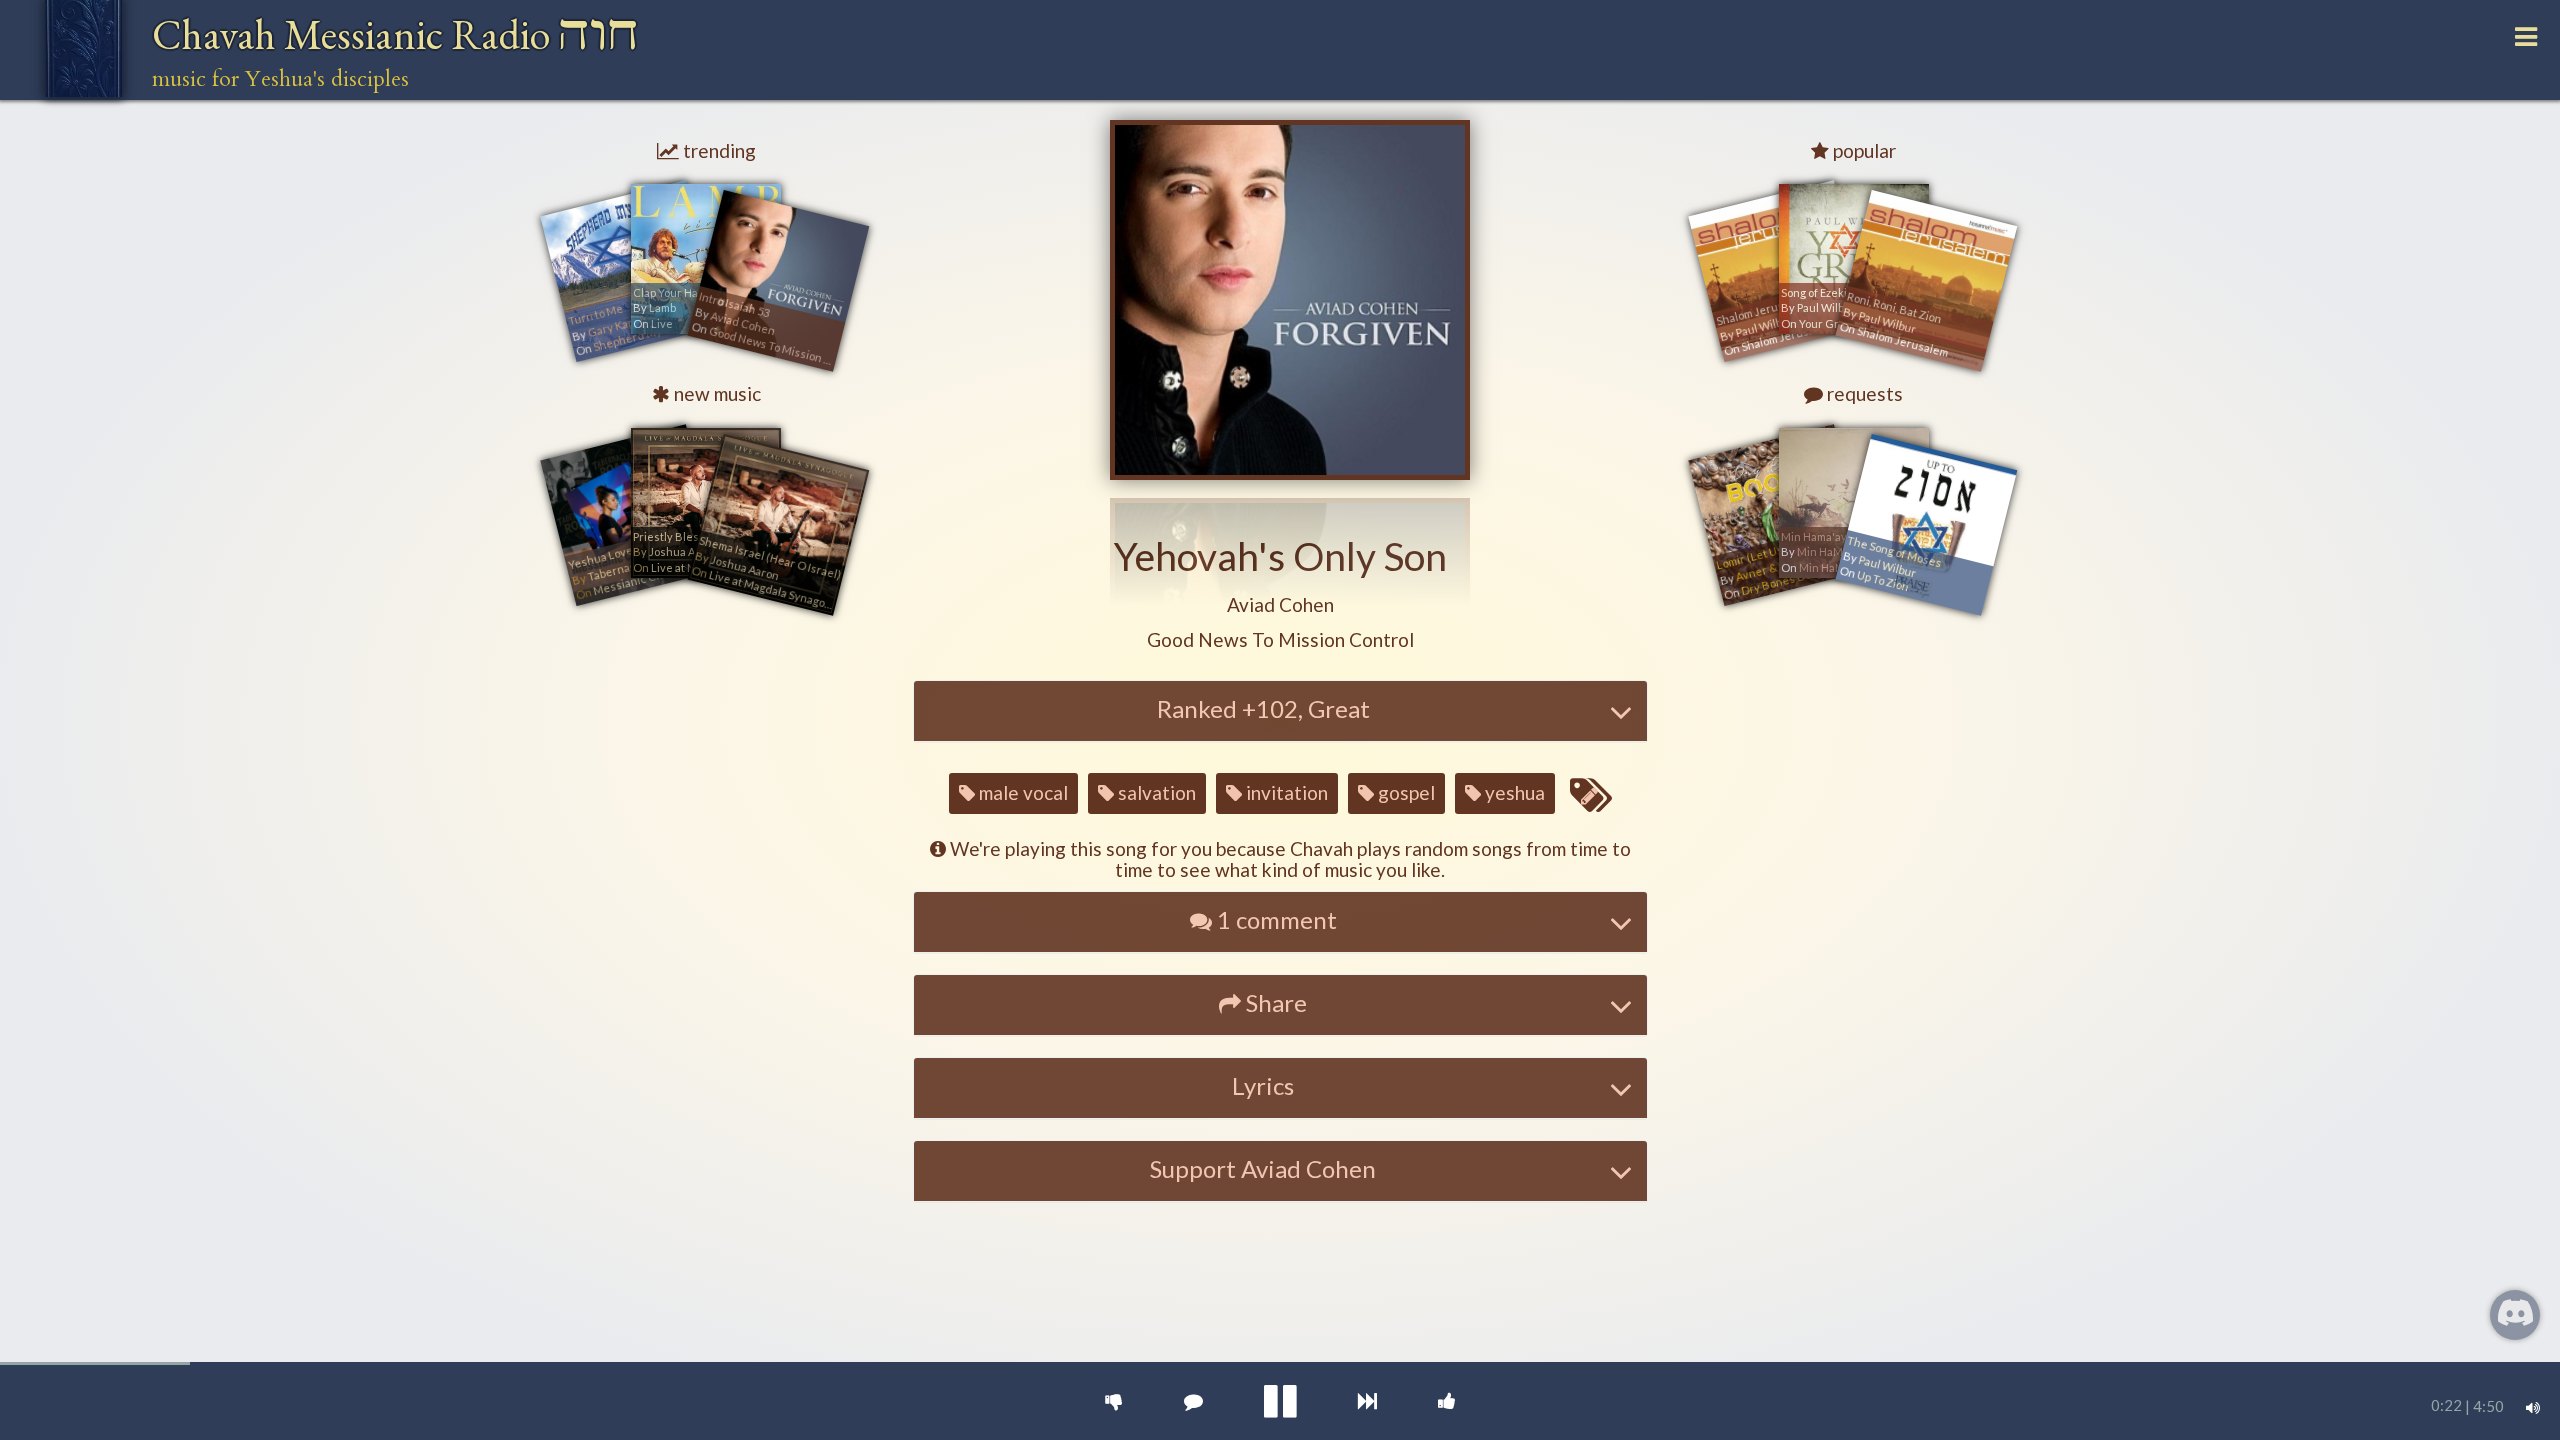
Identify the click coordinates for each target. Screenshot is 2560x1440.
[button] (1280, 605)
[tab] (1280, 711)
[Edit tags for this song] (1590, 796)
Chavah (395, 34)
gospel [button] (1404, 792)
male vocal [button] (1021, 792)
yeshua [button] (1513, 792)
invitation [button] (1285, 792)
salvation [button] (1155, 792)
